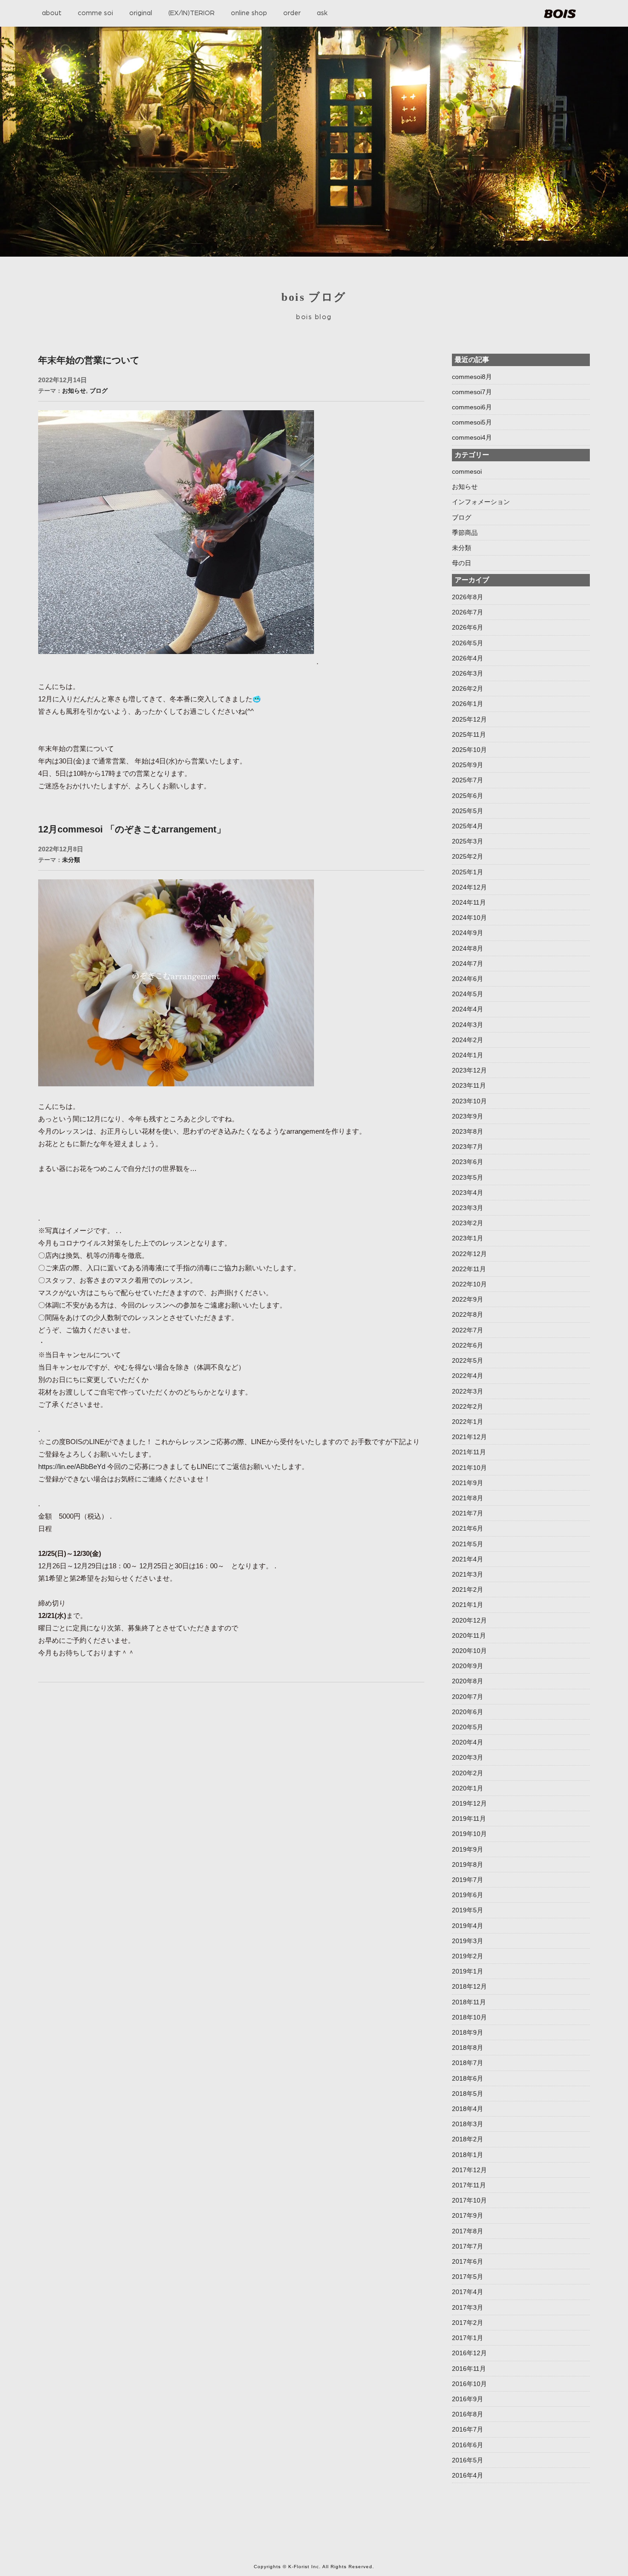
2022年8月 (468, 1314)
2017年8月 (468, 2231)
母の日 (462, 563)
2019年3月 (468, 1941)
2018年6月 (468, 2078)
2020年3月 (468, 1757)
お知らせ (74, 391)
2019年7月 (468, 1880)
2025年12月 (469, 719)
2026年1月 (468, 704)
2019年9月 (468, 1849)
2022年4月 (468, 1376)
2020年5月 (468, 1727)
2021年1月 (468, 1605)
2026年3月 (468, 673)
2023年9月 (468, 1116)
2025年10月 (469, 750)
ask (322, 13)
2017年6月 (468, 2261)
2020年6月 (468, 1712)
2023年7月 (468, 1147)
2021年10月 (469, 1468)
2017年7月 (468, 2246)
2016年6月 (468, 2445)
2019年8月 (468, 1865)
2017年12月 (469, 2170)
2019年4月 (468, 1926)
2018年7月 (468, 2063)
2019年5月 (468, 1910)
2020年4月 (468, 1742)
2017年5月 (468, 2277)
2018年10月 (469, 2017)
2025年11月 (469, 734)
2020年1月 (468, 1788)
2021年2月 (468, 1589)
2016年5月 (468, 2460)
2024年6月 (468, 979)
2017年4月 (468, 2292)
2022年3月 (468, 1391)
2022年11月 (469, 1269)
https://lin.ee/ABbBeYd (72, 1466)
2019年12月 (469, 1803)
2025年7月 (468, 780)
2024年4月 (468, 1009)
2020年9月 (468, 1666)
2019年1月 (468, 1971)
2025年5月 (468, 811)
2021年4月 (468, 1559)
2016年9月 (468, 2399)
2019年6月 (468, 1895)
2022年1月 (468, 1422)
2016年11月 (469, 2369)
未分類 (71, 860)
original (141, 13)
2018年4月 (468, 2109)
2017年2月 (468, 2323)
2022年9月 (468, 1299)
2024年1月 (468, 1055)
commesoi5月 (472, 422)
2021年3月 (468, 1574)
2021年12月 (469, 1437)
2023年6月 (468, 1162)
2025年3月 (468, 841)
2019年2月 (468, 1956)
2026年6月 (468, 627)
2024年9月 (468, 933)
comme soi (95, 13)
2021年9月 (468, 1483)
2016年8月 (468, 2414)
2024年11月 (469, 902)
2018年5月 (468, 2094)
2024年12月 (469, 887)
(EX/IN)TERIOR (191, 13)
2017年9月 (468, 2215)
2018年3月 (468, 2124)
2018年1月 (468, 2155)
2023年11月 (469, 1085)
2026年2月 (468, 688)
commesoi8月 (472, 377)
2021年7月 (468, 1513)
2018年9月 (468, 2032)
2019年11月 (469, 1819)
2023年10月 (469, 1101)
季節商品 (465, 533)
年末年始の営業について (89, 360)
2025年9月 (468, 765)
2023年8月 (468, 1131)
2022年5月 (468, 1360)
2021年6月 (468, 1528)
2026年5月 (468, 643)
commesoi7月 (472, 392)
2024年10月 (469, 918)
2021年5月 (468, 1544)
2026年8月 (468, 597)
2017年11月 (469, 2185)
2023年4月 (468, 1193)
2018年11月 (469, 2002)
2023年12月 (469, 1070)
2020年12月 (469, 1620)
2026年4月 (468, 658)
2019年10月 (469, 1834)
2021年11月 (469, 1452)
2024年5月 (468, 994)
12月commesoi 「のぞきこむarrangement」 (132, 829)
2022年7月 (468, 1330)
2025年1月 (468, 872)
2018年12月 (469, 1986)
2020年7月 (468, 1697)
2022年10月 (469, 1284)
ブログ (99, 391)
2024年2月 (468, 1040)
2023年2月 (468, 1223)
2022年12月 (469, 1254)
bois (560, 14)
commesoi (467, 471)
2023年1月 (468, 1238)
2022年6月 (468, 1345)
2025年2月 (468, 856)
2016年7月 (468, 2429)
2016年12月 (469, 2353)
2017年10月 (469, 2200)
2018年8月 (468, 2048)
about (52, 13)
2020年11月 (469, 1635)
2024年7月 (468, 964)
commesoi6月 (472, 407)
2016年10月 (469, 2384)
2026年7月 (468, 612)
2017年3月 (468, 2307)
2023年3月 (468, 1208)
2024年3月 (468, 1025)
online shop (249, 13)
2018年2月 (468, 2139)
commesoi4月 (472, 437)
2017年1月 (468, 2338)
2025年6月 (468, 796)
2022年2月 (468, 1406)
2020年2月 (468, 1773)
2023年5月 (468, 1177)
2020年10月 (469, 1651)
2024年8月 (468, 948)
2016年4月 (468, 2475)
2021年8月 (468, 1498)
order (292, 13)
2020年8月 (468, 1681)
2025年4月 (468, 826)
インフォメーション (481, 502)
